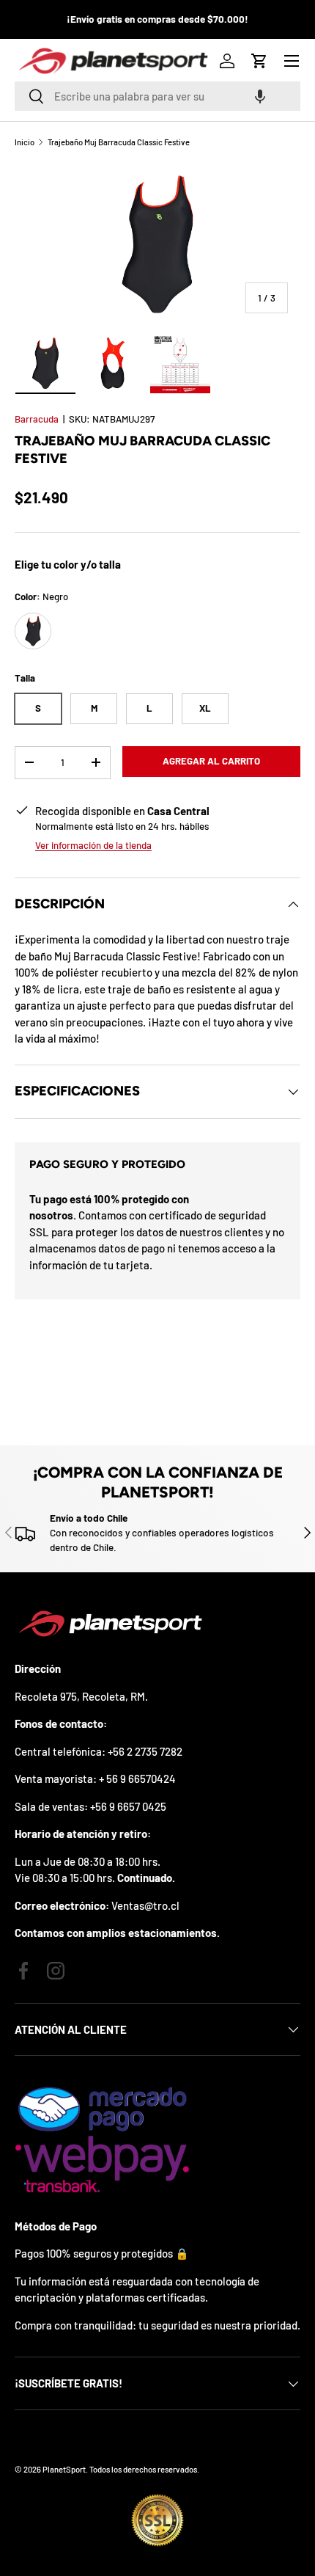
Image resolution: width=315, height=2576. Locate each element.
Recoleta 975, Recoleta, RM (80, 1696)
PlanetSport (64, 2469)
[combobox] (157, 96)
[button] (260, 96)
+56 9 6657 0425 (128, 1806)
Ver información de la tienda (93, 845)
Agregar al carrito (211, 761)
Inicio (25, 142)
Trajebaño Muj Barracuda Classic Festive (119, 142)
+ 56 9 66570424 (137, 1778)
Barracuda (37, 419)
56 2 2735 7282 (148, 1751)
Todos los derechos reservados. (144, 2469)
